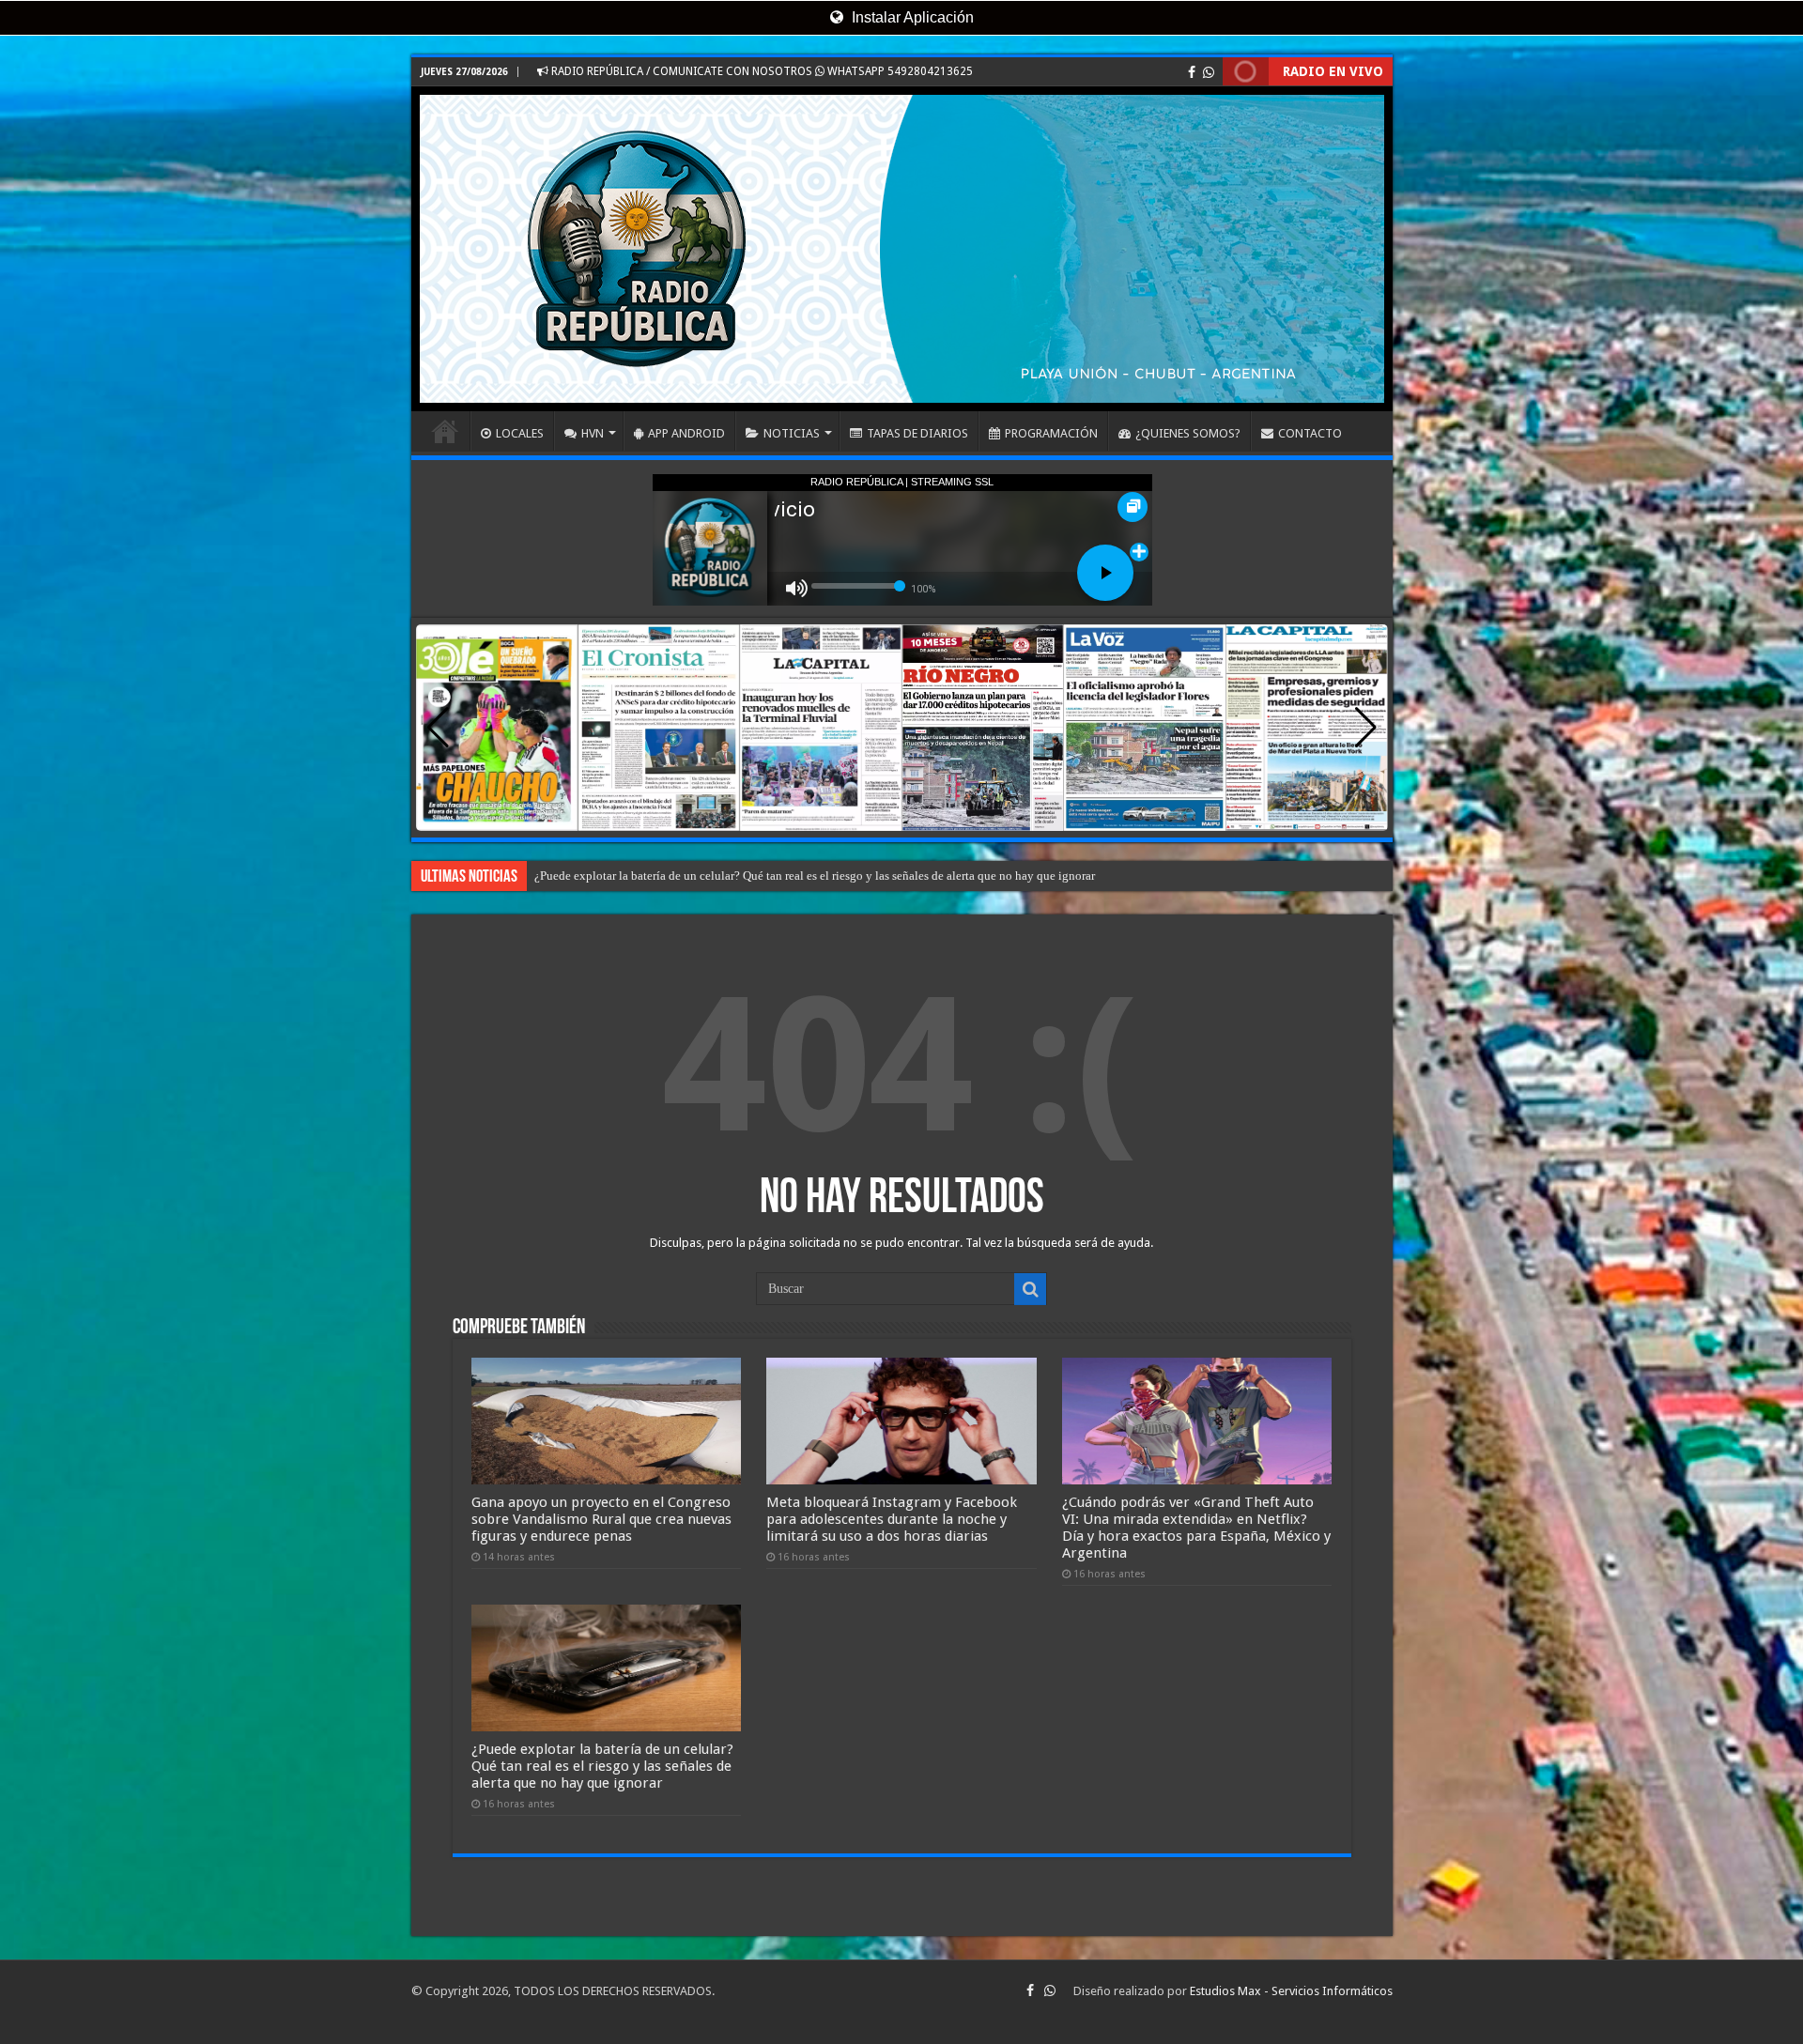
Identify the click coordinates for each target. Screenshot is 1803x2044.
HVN (593, 433)
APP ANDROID (686, 433)
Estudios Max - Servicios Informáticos (1291, 1991)
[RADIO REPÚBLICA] (902, 249)
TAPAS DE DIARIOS (917, 433)
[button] (1366, 728)
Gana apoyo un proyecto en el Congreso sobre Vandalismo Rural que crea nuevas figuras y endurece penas (601, 1519)
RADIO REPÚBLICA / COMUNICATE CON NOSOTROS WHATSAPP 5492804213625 (761, 71)
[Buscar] (1030, 1289)
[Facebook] (1192, 72)
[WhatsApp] (1209, 72)
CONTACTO (1310, 433)
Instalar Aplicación (911, 17)
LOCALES (520, 433)
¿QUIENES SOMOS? (1188, 433)
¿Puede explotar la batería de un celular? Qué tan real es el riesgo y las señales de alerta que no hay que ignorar (602, 1766)
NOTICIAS (792, 433)
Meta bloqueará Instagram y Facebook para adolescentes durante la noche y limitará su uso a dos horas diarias (892, 1519)
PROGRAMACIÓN (1051, 433)
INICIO (445, 431)
